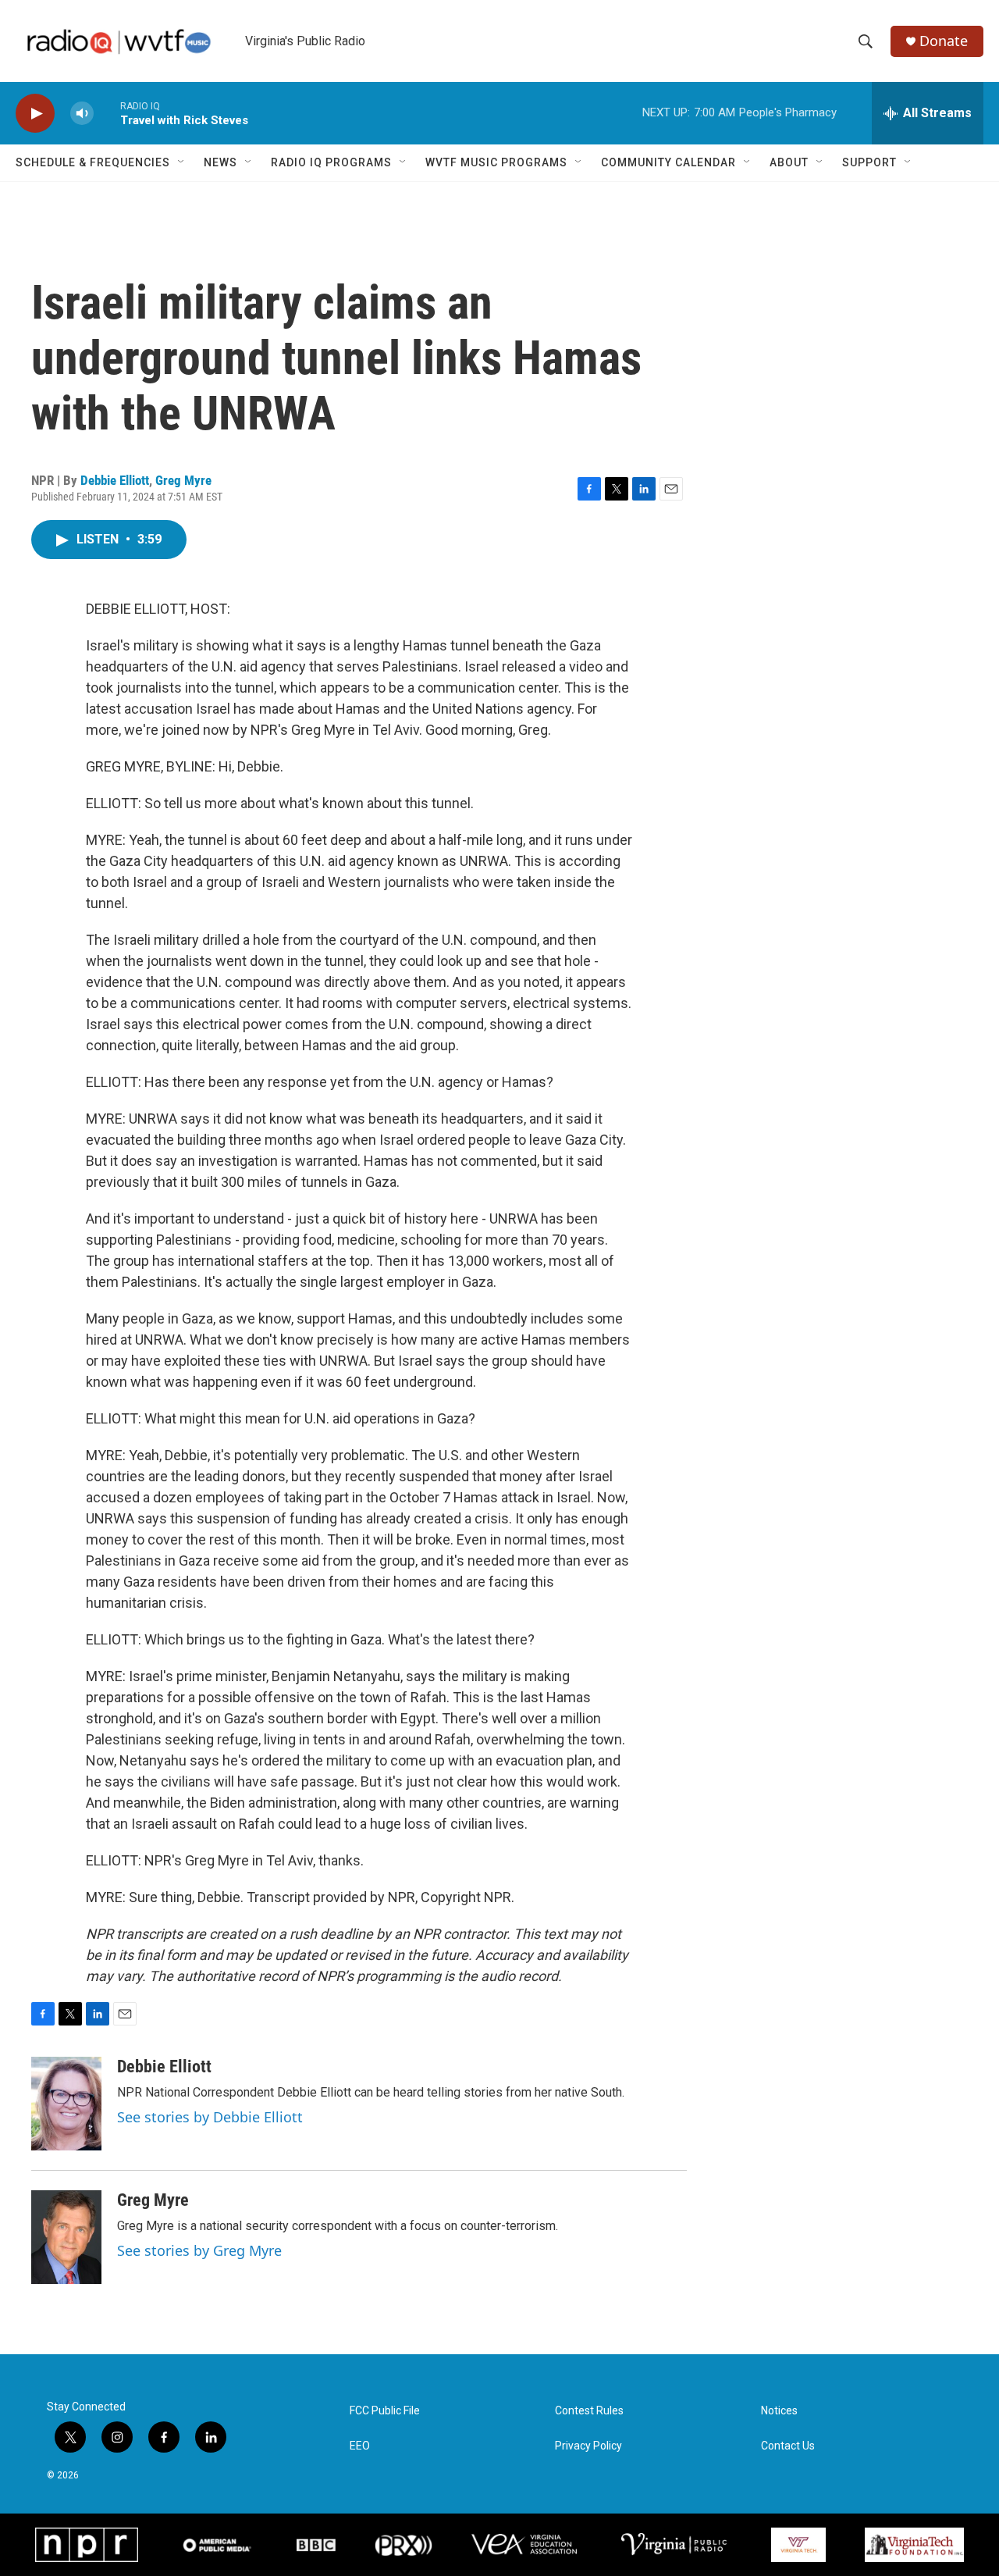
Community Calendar (668, 162)
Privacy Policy (588, 2446)
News (220, 162)
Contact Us (788, 2446)
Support (869, 162)
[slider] (107, 113)
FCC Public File (385, 2411)
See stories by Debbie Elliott (210, 2117)
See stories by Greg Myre (199, 2250)
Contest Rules (589, 2411)
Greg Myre (183, 480)
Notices (779, 2411)
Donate (944, 41)
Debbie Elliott (115, 480)
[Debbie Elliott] (66, 2104)
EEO (360, 2446)
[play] (35, 114)
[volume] (82, 114)
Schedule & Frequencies (93, 162)
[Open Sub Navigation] (182, 162)
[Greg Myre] (66, 2237)
